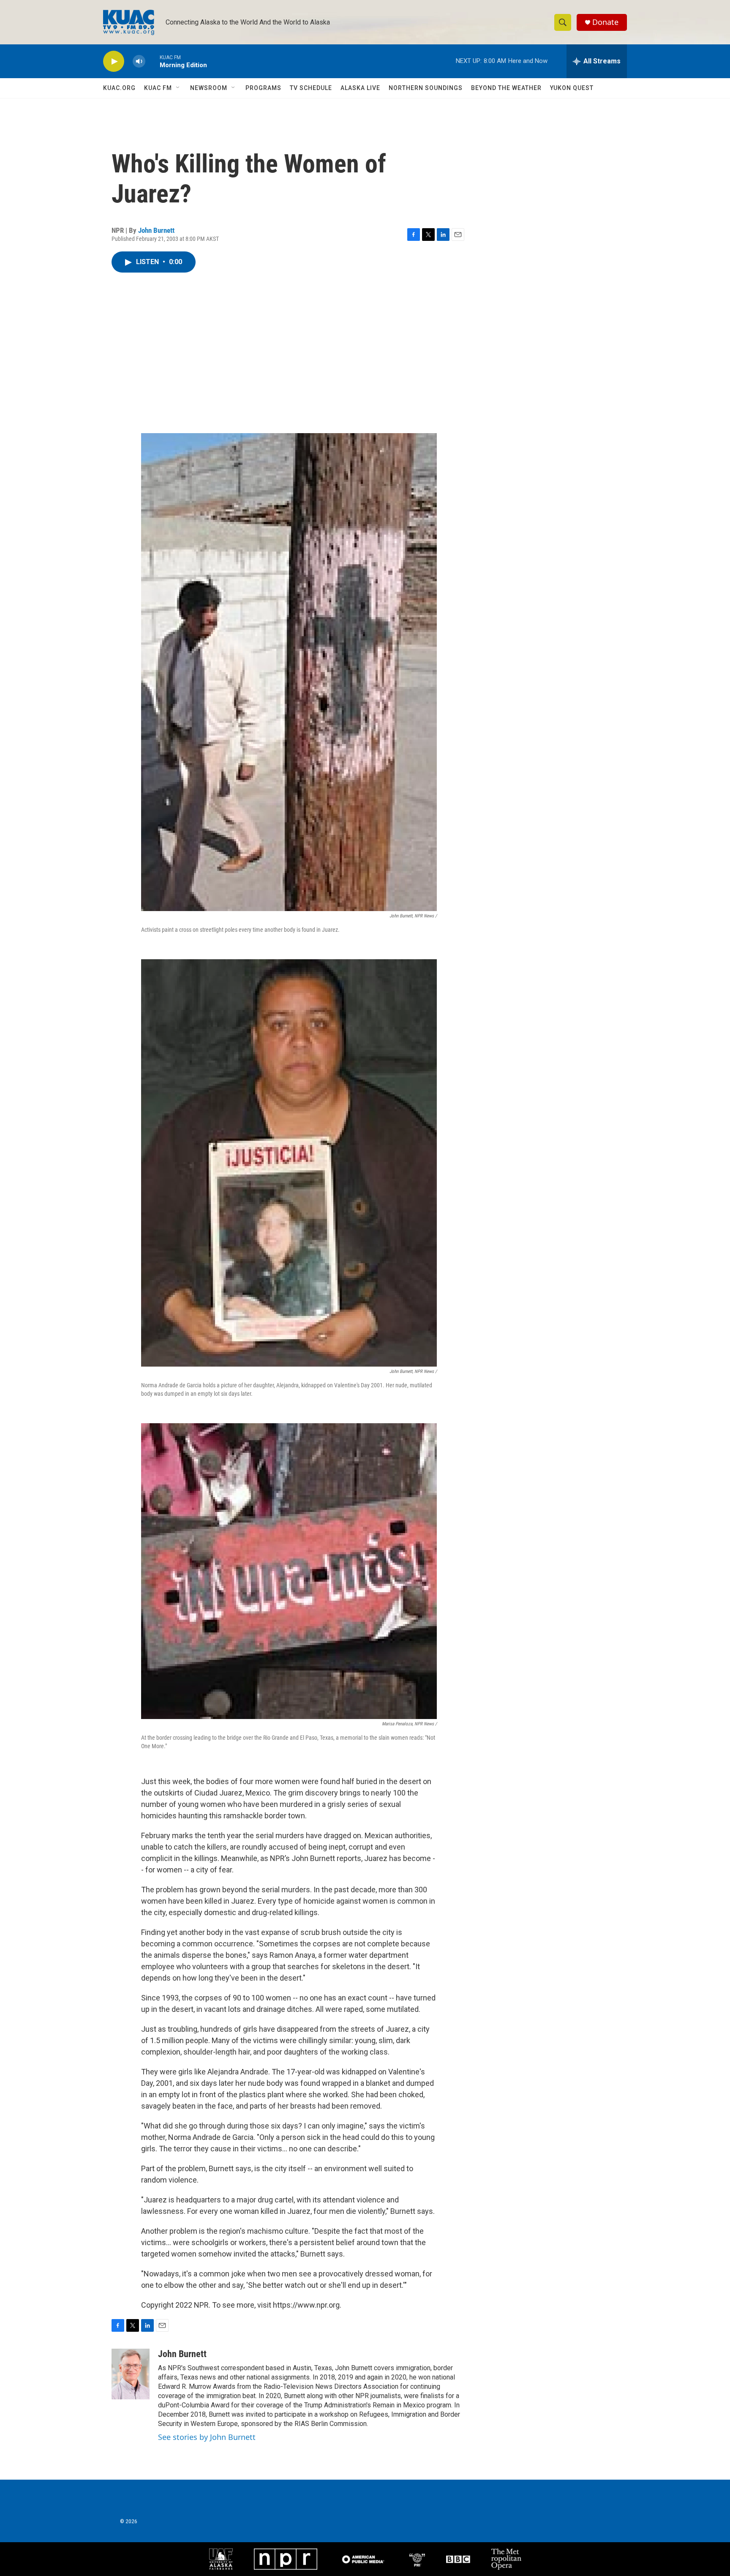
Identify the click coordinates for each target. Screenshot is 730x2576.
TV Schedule (311, 88)
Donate (605, 22)
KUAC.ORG (119, 88)
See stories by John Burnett (207, 2437)
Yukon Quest (572, 88)
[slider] (153, 61)
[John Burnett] (131, 2374)
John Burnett (156, 230)
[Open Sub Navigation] (178, 88)
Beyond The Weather (506, 88)
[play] (114, 61)
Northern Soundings (426, 88)
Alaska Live (360, 88)
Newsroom (209, 88)
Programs (263, 88)
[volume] (139, 61)
